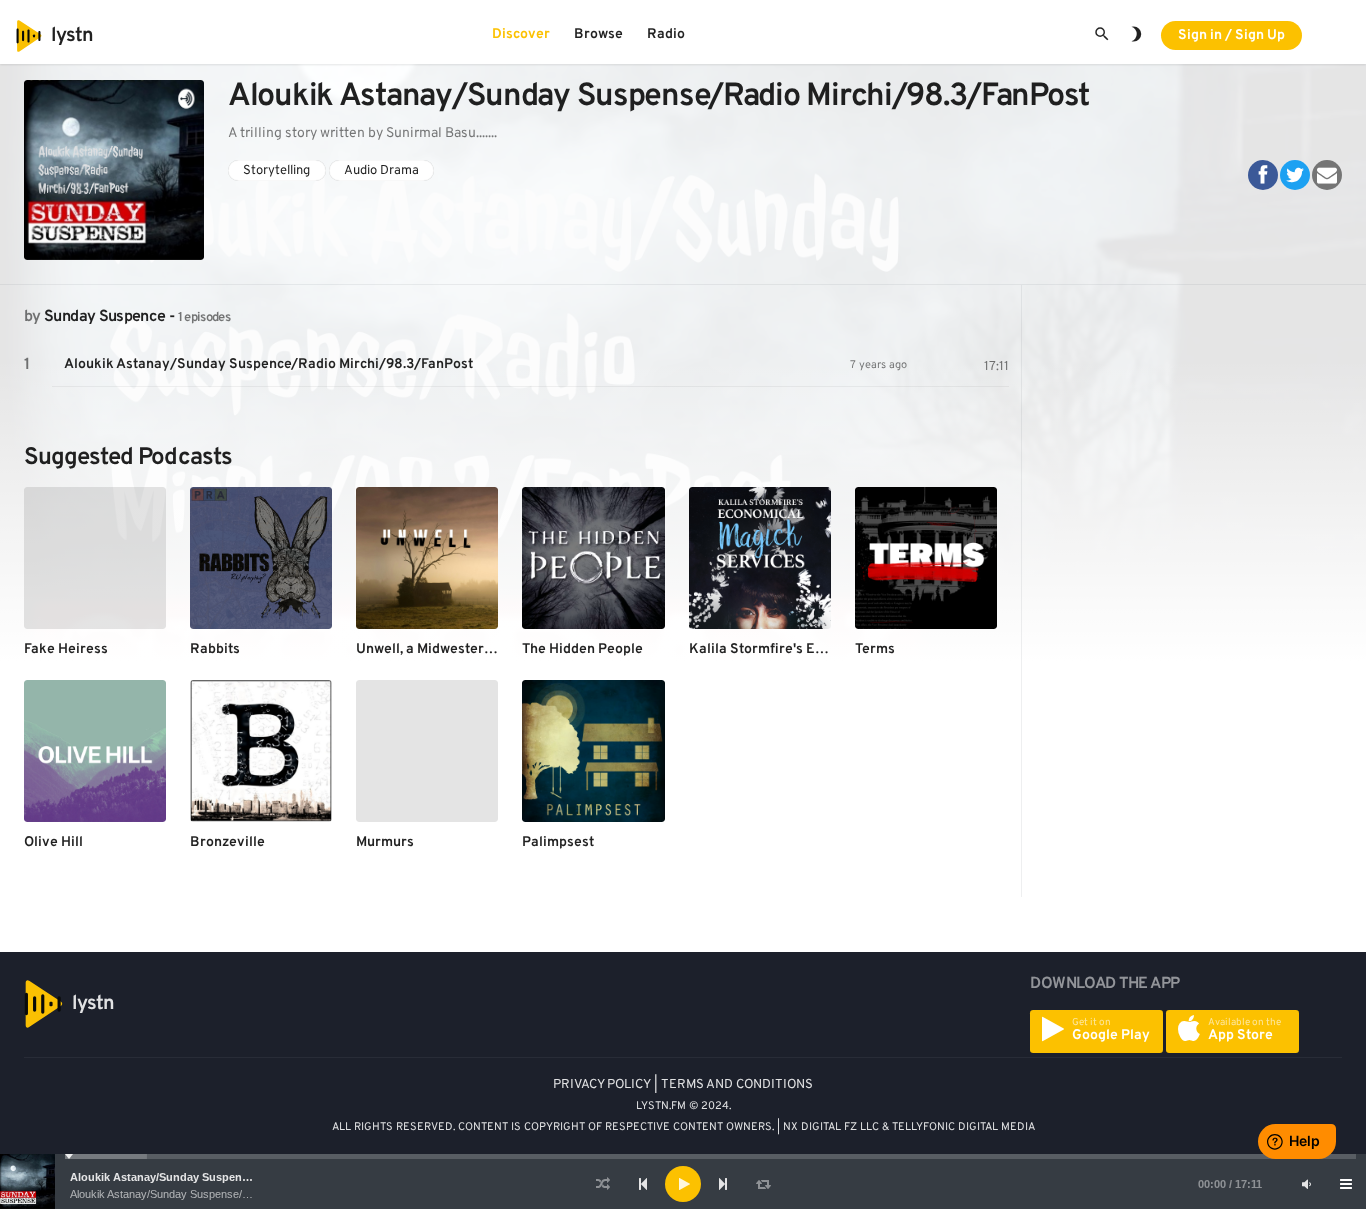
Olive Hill (53, 842)
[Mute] (1306, 1184)
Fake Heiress (66, 649)
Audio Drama (381, 170)
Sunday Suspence (104, 317)
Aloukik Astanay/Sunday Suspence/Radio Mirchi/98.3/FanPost (232, 1177)
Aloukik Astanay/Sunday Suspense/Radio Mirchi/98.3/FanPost (220, 1194)
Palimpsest (558, 842)
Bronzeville (227, 842)
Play (27, 365)
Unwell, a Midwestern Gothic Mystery (474, 649)
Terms (875, 649)
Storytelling (276, 170)
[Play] (683, 1184)
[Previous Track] (643, 1184)
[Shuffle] (603, 1184)
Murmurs (385, 842)
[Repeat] (763, 1184)
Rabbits (215, 649)
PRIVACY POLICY (602, 1085)
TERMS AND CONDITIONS (737, 1085)
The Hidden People (582, 649)
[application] (683, 1184)
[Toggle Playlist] (1346, 1184)
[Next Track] (723, 1184)
